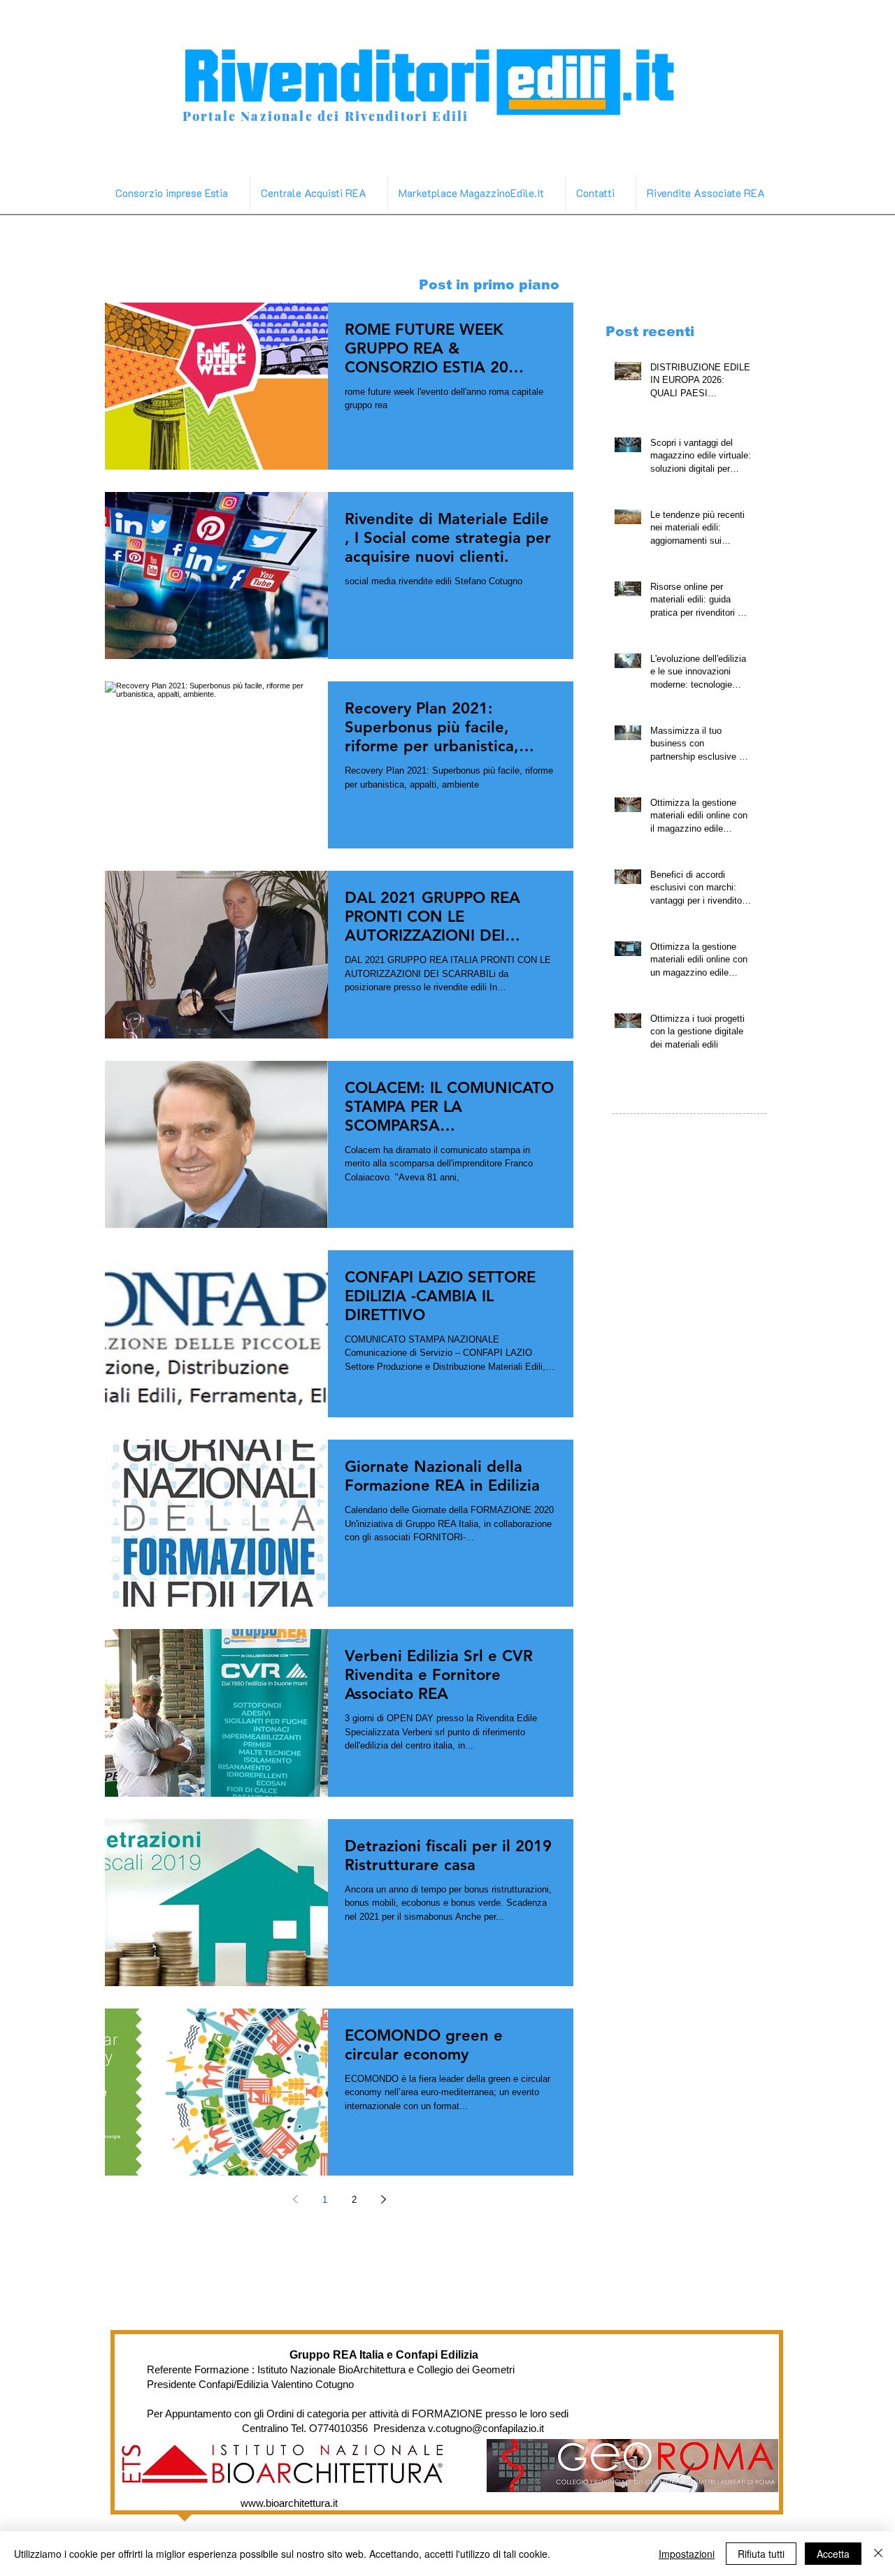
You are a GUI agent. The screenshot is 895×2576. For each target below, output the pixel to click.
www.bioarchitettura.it (289, 2503)
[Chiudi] (878, 2554)
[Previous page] (295, 2199)
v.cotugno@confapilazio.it (486, 2428)
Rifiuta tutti (761, 2554)
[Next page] (383, 2199)
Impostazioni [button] (687, 2554)
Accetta (833, 2554)
